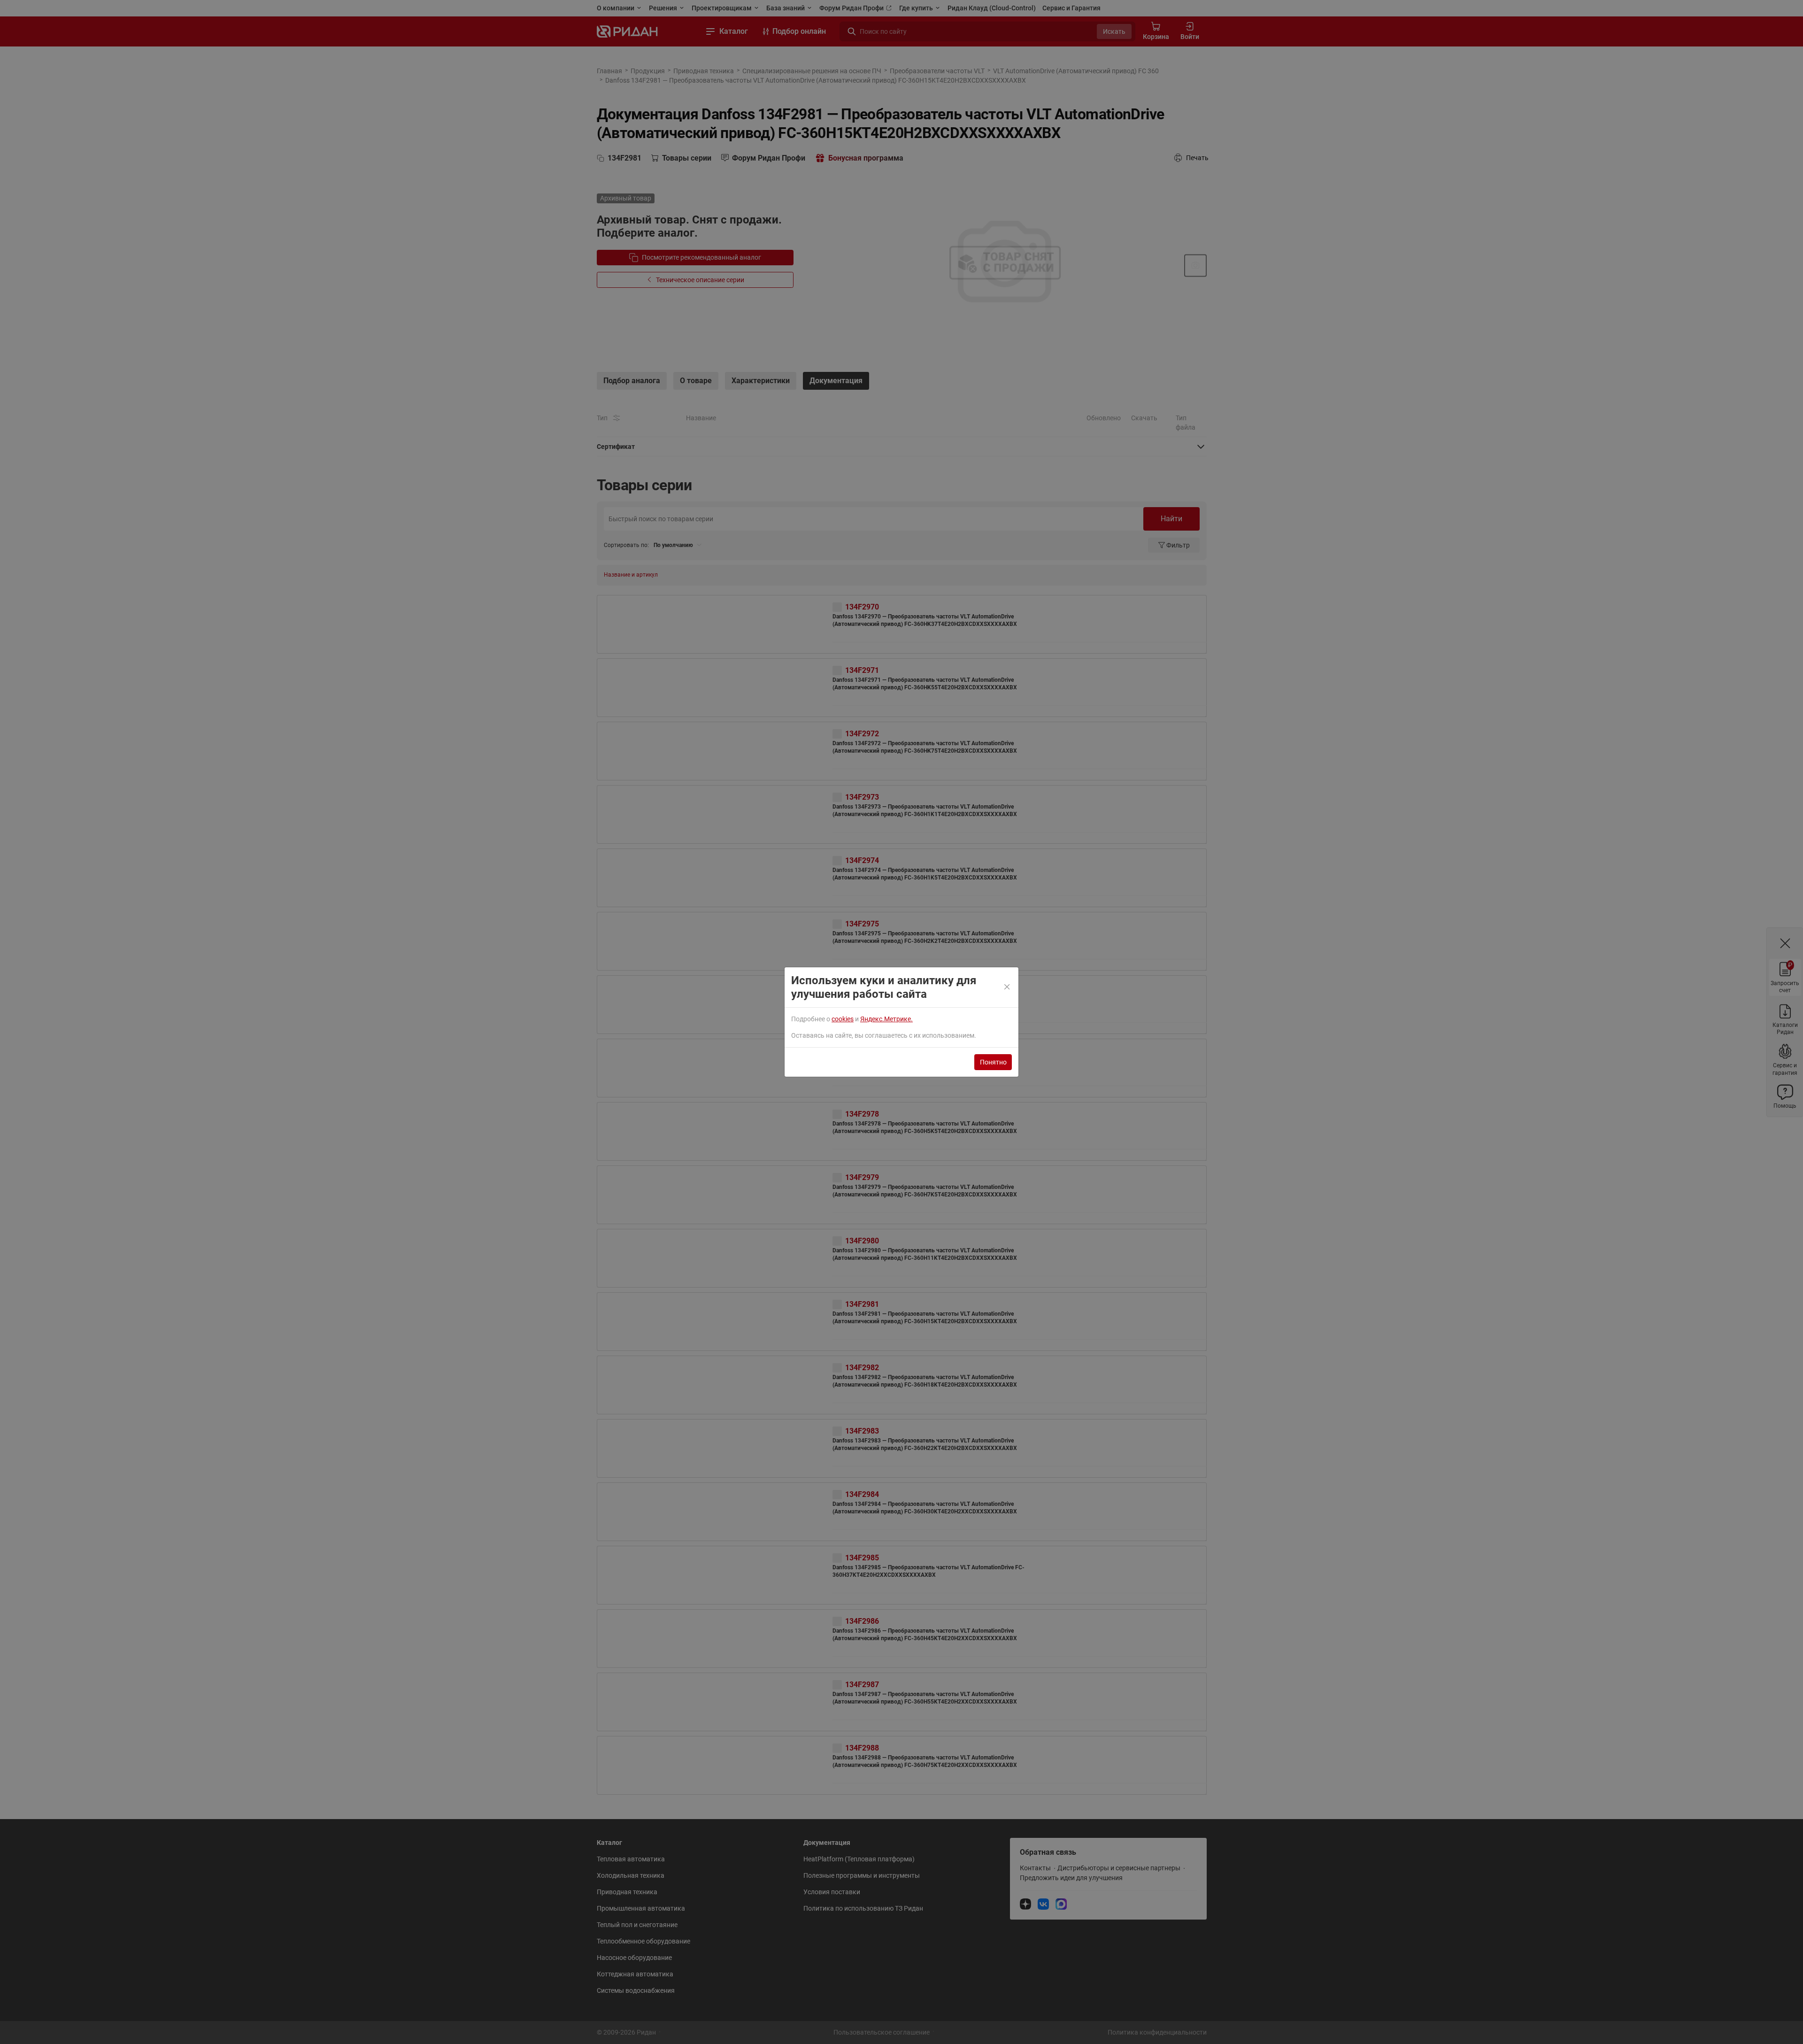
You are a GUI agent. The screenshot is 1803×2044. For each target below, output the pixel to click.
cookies (843, 1019)
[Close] (1008, 987)
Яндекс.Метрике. (886, 1019)
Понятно (993, 1062)
